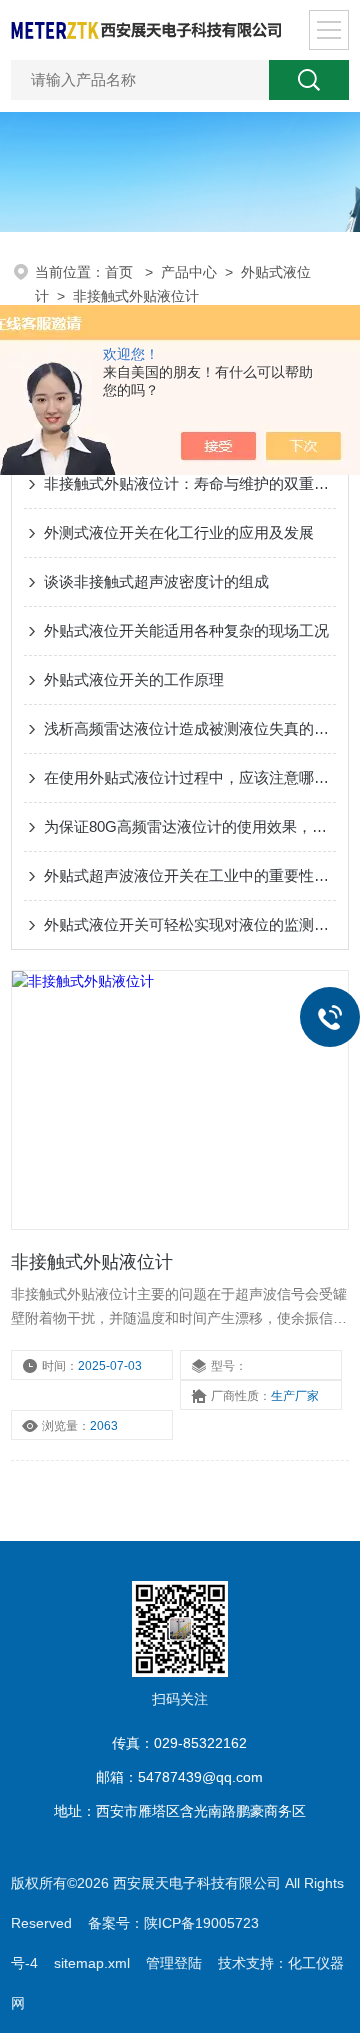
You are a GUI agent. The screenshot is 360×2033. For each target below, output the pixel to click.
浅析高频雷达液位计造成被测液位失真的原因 (190, 728)
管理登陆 (174, 1963)
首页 (121, 272)
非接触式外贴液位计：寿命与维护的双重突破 (190, 483)
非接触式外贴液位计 (136, 296)
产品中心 (189, 272)
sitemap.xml (92, 1963)
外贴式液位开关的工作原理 (134, 679)
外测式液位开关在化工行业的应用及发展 (179, 532)
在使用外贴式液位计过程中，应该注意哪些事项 (190, 777)
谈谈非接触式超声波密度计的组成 (156, 581)
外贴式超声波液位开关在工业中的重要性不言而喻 (190, 875)
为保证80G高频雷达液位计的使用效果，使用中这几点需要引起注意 (190, 826)
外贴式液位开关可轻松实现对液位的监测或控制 (190, 924)
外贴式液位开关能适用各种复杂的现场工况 (186, 630)
